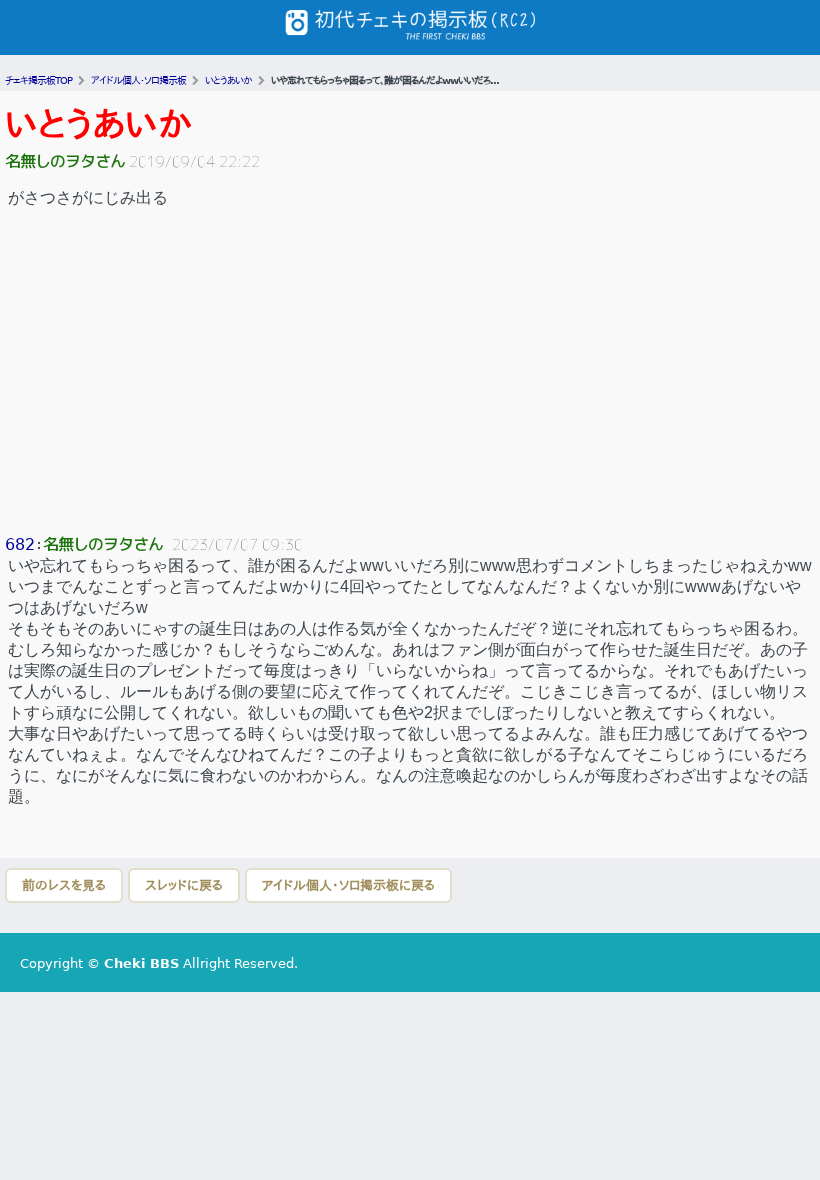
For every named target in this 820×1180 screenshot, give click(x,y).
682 (20, 544)
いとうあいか (98, 124)
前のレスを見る (64, 885)
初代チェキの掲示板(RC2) (410, 27)
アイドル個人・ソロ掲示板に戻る (348, 885)
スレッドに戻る (184, 885)
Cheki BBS (141, 963)
